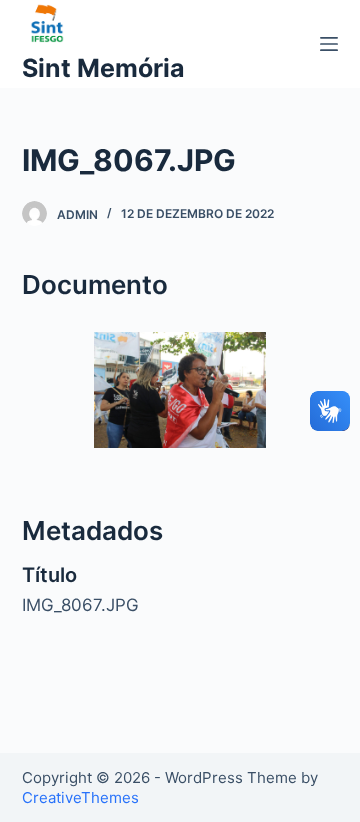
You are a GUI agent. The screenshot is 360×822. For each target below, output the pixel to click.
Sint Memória (103, 68)
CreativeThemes (80, 797)
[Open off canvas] (329, 44)
